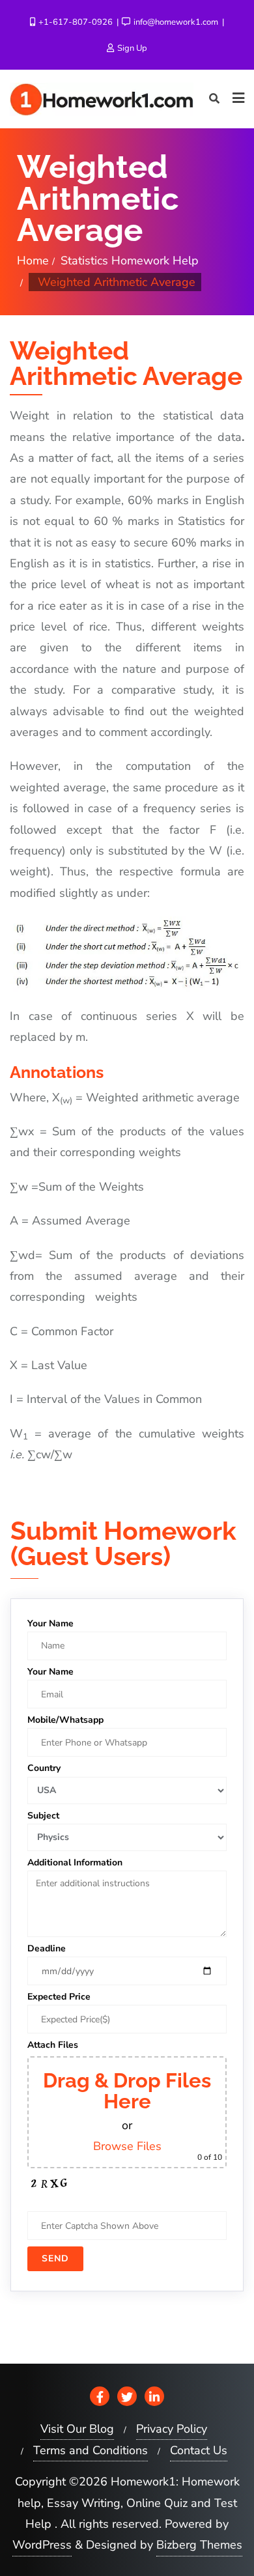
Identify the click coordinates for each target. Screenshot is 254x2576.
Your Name (50, 1623)
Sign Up (131, 48)
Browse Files (127, 2146)
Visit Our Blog (77, 2429)
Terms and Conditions (91, 2450)
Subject (43, 1816)
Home (33, 261)
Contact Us (199, 2450)
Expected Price (59, 1997)
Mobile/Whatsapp (65, 1720)
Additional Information (75, 1862)
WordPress (42, 2545)
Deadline (47, 1948)
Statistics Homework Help (130, 261)
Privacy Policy (172, 2429)
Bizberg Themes (199, 2545)
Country (44, 1768)
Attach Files (53, 2045)
